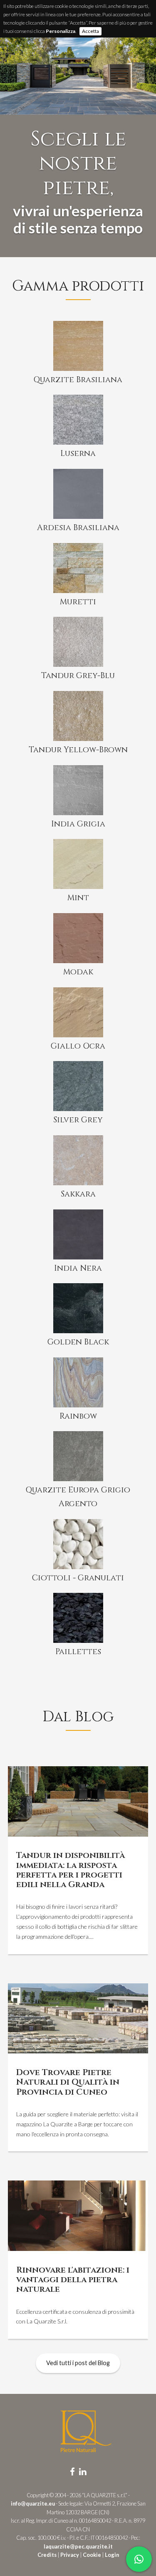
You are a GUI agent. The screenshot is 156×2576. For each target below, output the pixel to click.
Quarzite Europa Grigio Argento (78, 1497)
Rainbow (78, 1416)
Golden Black (78, 1342)
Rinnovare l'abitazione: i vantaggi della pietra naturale (73, 2280)
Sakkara (78, 1194)
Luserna (78, 453)
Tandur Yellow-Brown (78, 750)
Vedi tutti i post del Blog (78, 2363)
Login (112, 2555)
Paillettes (78, 1652)
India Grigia (78, 824)
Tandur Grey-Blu (78, 676)
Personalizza (61, 31)
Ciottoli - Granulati (78, 1578)
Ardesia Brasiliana (78, 528)
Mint (78, 898)
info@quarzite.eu (33, 2503)
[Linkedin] (83, 2471)
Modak (78, 972)
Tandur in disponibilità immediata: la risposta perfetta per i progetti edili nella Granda (71, 1870)
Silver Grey (78, 1120)
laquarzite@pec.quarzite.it (78, 2546)
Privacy (70, 2555)
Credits (47, 2555)
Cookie (92, 2555)
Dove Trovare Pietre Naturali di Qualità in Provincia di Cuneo (68, 2082)
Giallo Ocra (78, 1046)
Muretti (78, 602)
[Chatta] (139, 2559)
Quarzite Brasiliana (78, 380)
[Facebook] (72, 2471)
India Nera (78, 1268)
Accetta (90, 31)
